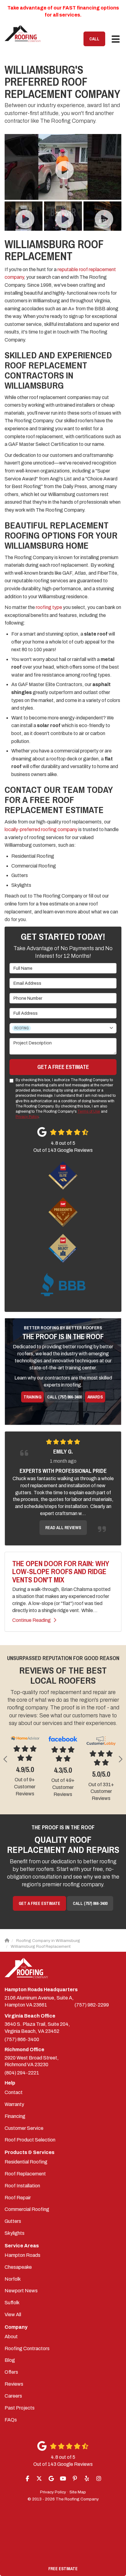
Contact (14, 2092)
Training (32, 1397)
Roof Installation (22, 2186)
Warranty (14, 2104)
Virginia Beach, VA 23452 (37, 2028)
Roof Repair (18, 2198)
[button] (6, 1759)
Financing (15, 2116)
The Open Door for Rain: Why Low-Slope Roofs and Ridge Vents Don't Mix (61, 1572)
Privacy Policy (27, 1117)
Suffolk (12, 2303)
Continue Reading (31, 1620)
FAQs (11, 2420)
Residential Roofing (26, 2162)
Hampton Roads (22, 2255)
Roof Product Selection (30, 2140)
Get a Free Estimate (63, 1067)
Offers (11, 2372)
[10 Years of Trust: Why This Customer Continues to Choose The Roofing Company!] (63, 167)
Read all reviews (63, 1528)
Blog (10, 2360)
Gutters (13, 2221)
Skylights (15, 2233)
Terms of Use (89, 1111)
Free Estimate (63, 2569)
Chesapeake (18, 2267)
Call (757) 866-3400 (64, 1397)
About (11, 2337)
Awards (95, 1397)
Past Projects (20, 2408)
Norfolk (13, 2279)
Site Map (78, 2492)
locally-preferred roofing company (41, 829)
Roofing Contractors (27, 2348)
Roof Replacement (25, 2174)
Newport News (21, 2291)
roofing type (49, 607)
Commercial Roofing (27, 2209)
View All (13, 2315)
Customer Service (24, 2128)
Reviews (14, 2384)
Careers (13, 2396)
